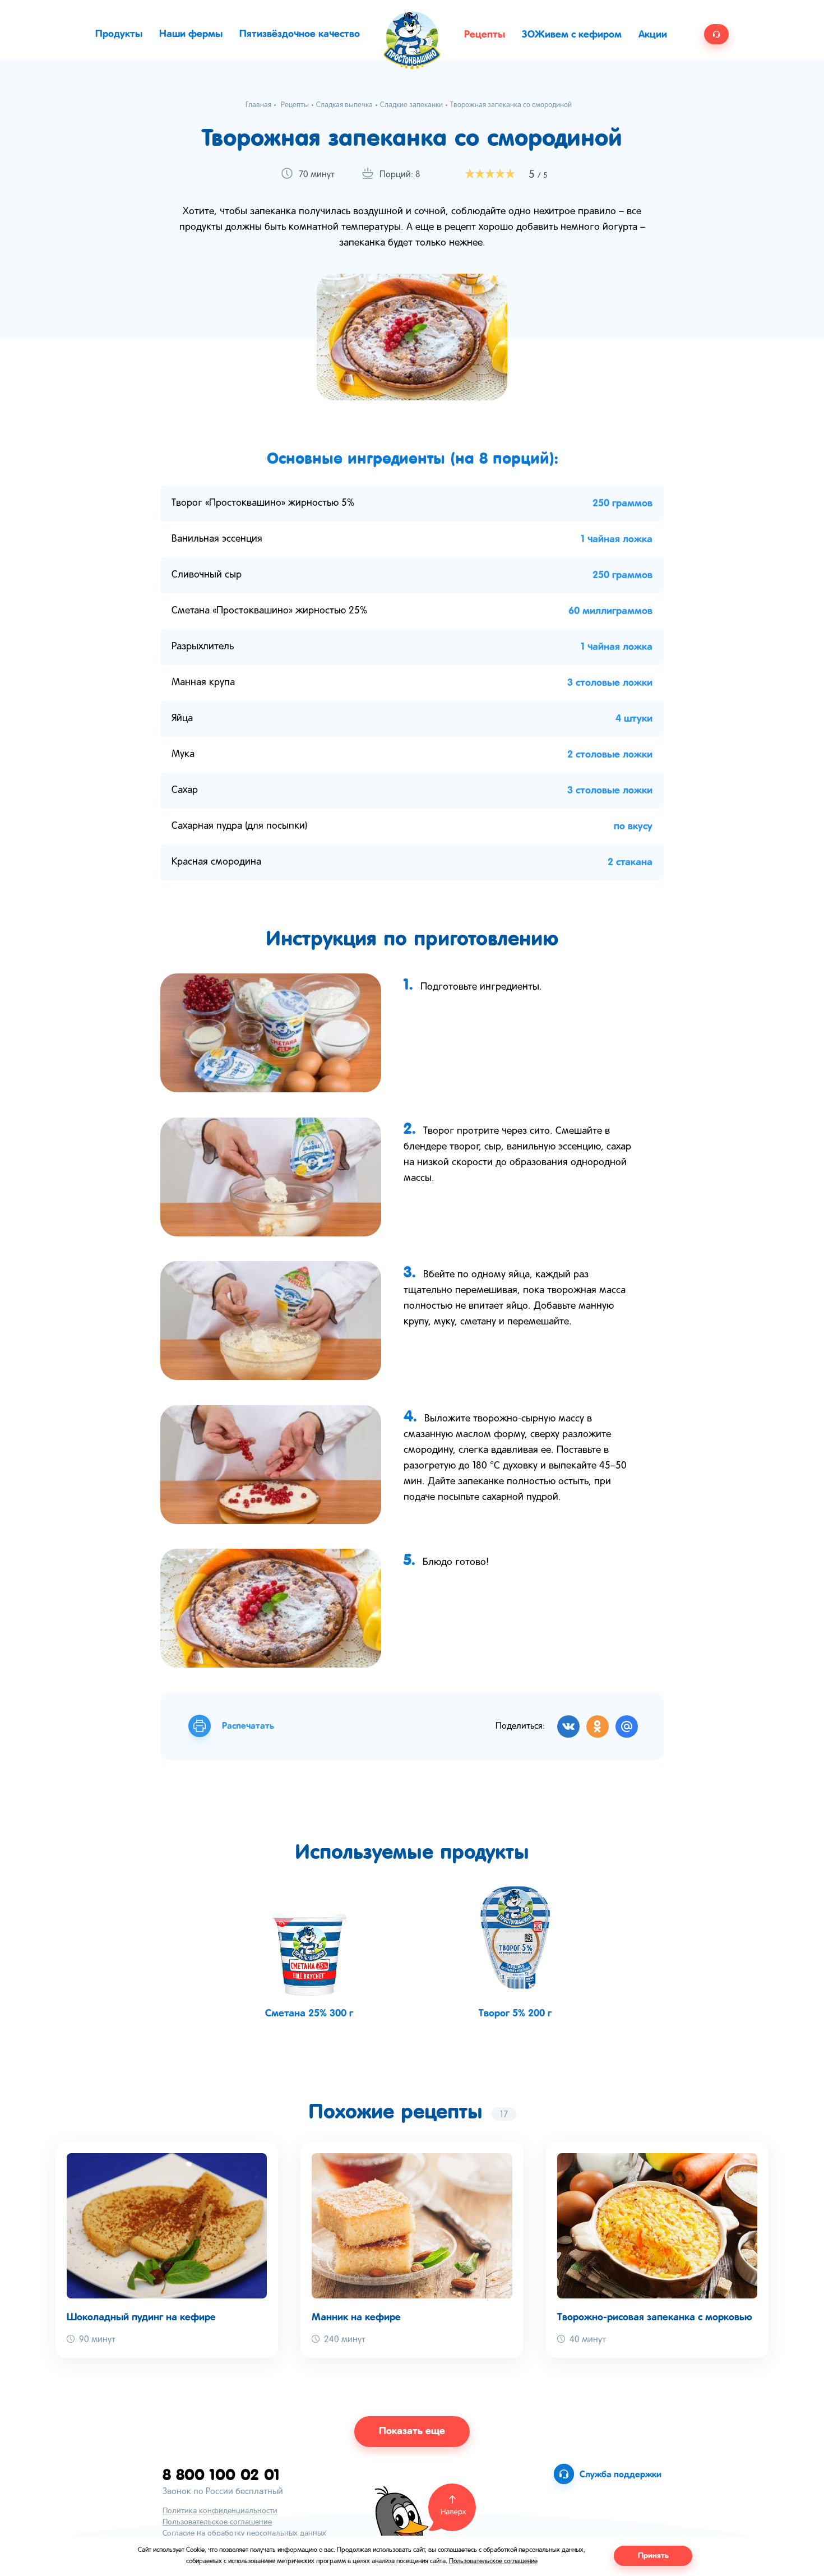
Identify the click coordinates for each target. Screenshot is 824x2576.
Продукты (119, 34)
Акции (653, 35)
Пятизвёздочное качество (300, 34)
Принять (653, 2556)
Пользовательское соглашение (217, 2522)
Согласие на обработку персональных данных (244, 2534)
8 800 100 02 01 (221, 2474)
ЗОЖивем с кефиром (572, 35)
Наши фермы (191, 34)
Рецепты (485, 35)
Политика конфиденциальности (220, 2511)
